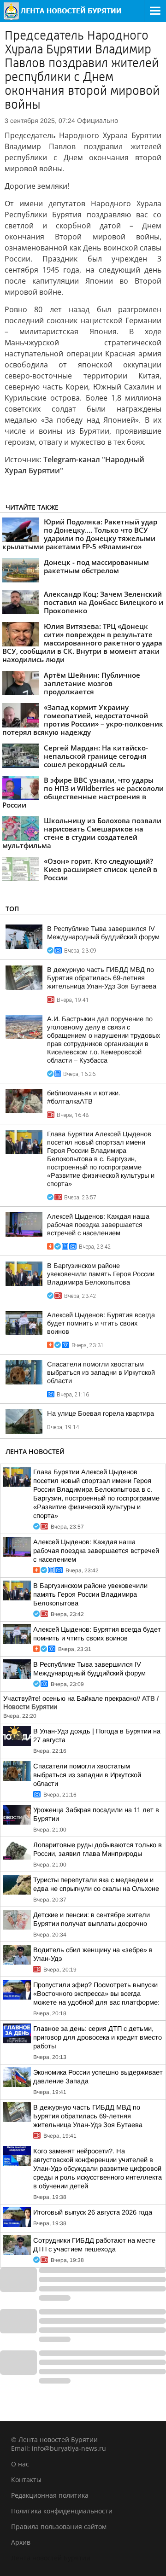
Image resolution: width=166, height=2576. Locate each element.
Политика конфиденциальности (62, 2511)
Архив (21, 2542)
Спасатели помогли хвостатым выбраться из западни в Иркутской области (101, 1372)
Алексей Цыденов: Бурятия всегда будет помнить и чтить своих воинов (101, 1323)
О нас (20, 2464)
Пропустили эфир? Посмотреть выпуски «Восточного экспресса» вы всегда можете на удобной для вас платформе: (96, 1994)
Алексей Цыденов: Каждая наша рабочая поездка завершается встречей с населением (98, 1225)
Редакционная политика (50, 2495)
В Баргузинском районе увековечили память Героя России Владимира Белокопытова (101, 1274)
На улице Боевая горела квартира (101, 1413)
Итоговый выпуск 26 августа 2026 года (93, 2212)
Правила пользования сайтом (59, 2527)
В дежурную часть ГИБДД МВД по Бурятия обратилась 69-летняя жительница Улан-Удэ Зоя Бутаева (102, 978)
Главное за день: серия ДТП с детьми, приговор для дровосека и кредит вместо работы (98, 2037)
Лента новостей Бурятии (51, 2558)
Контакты (26, 2480)
